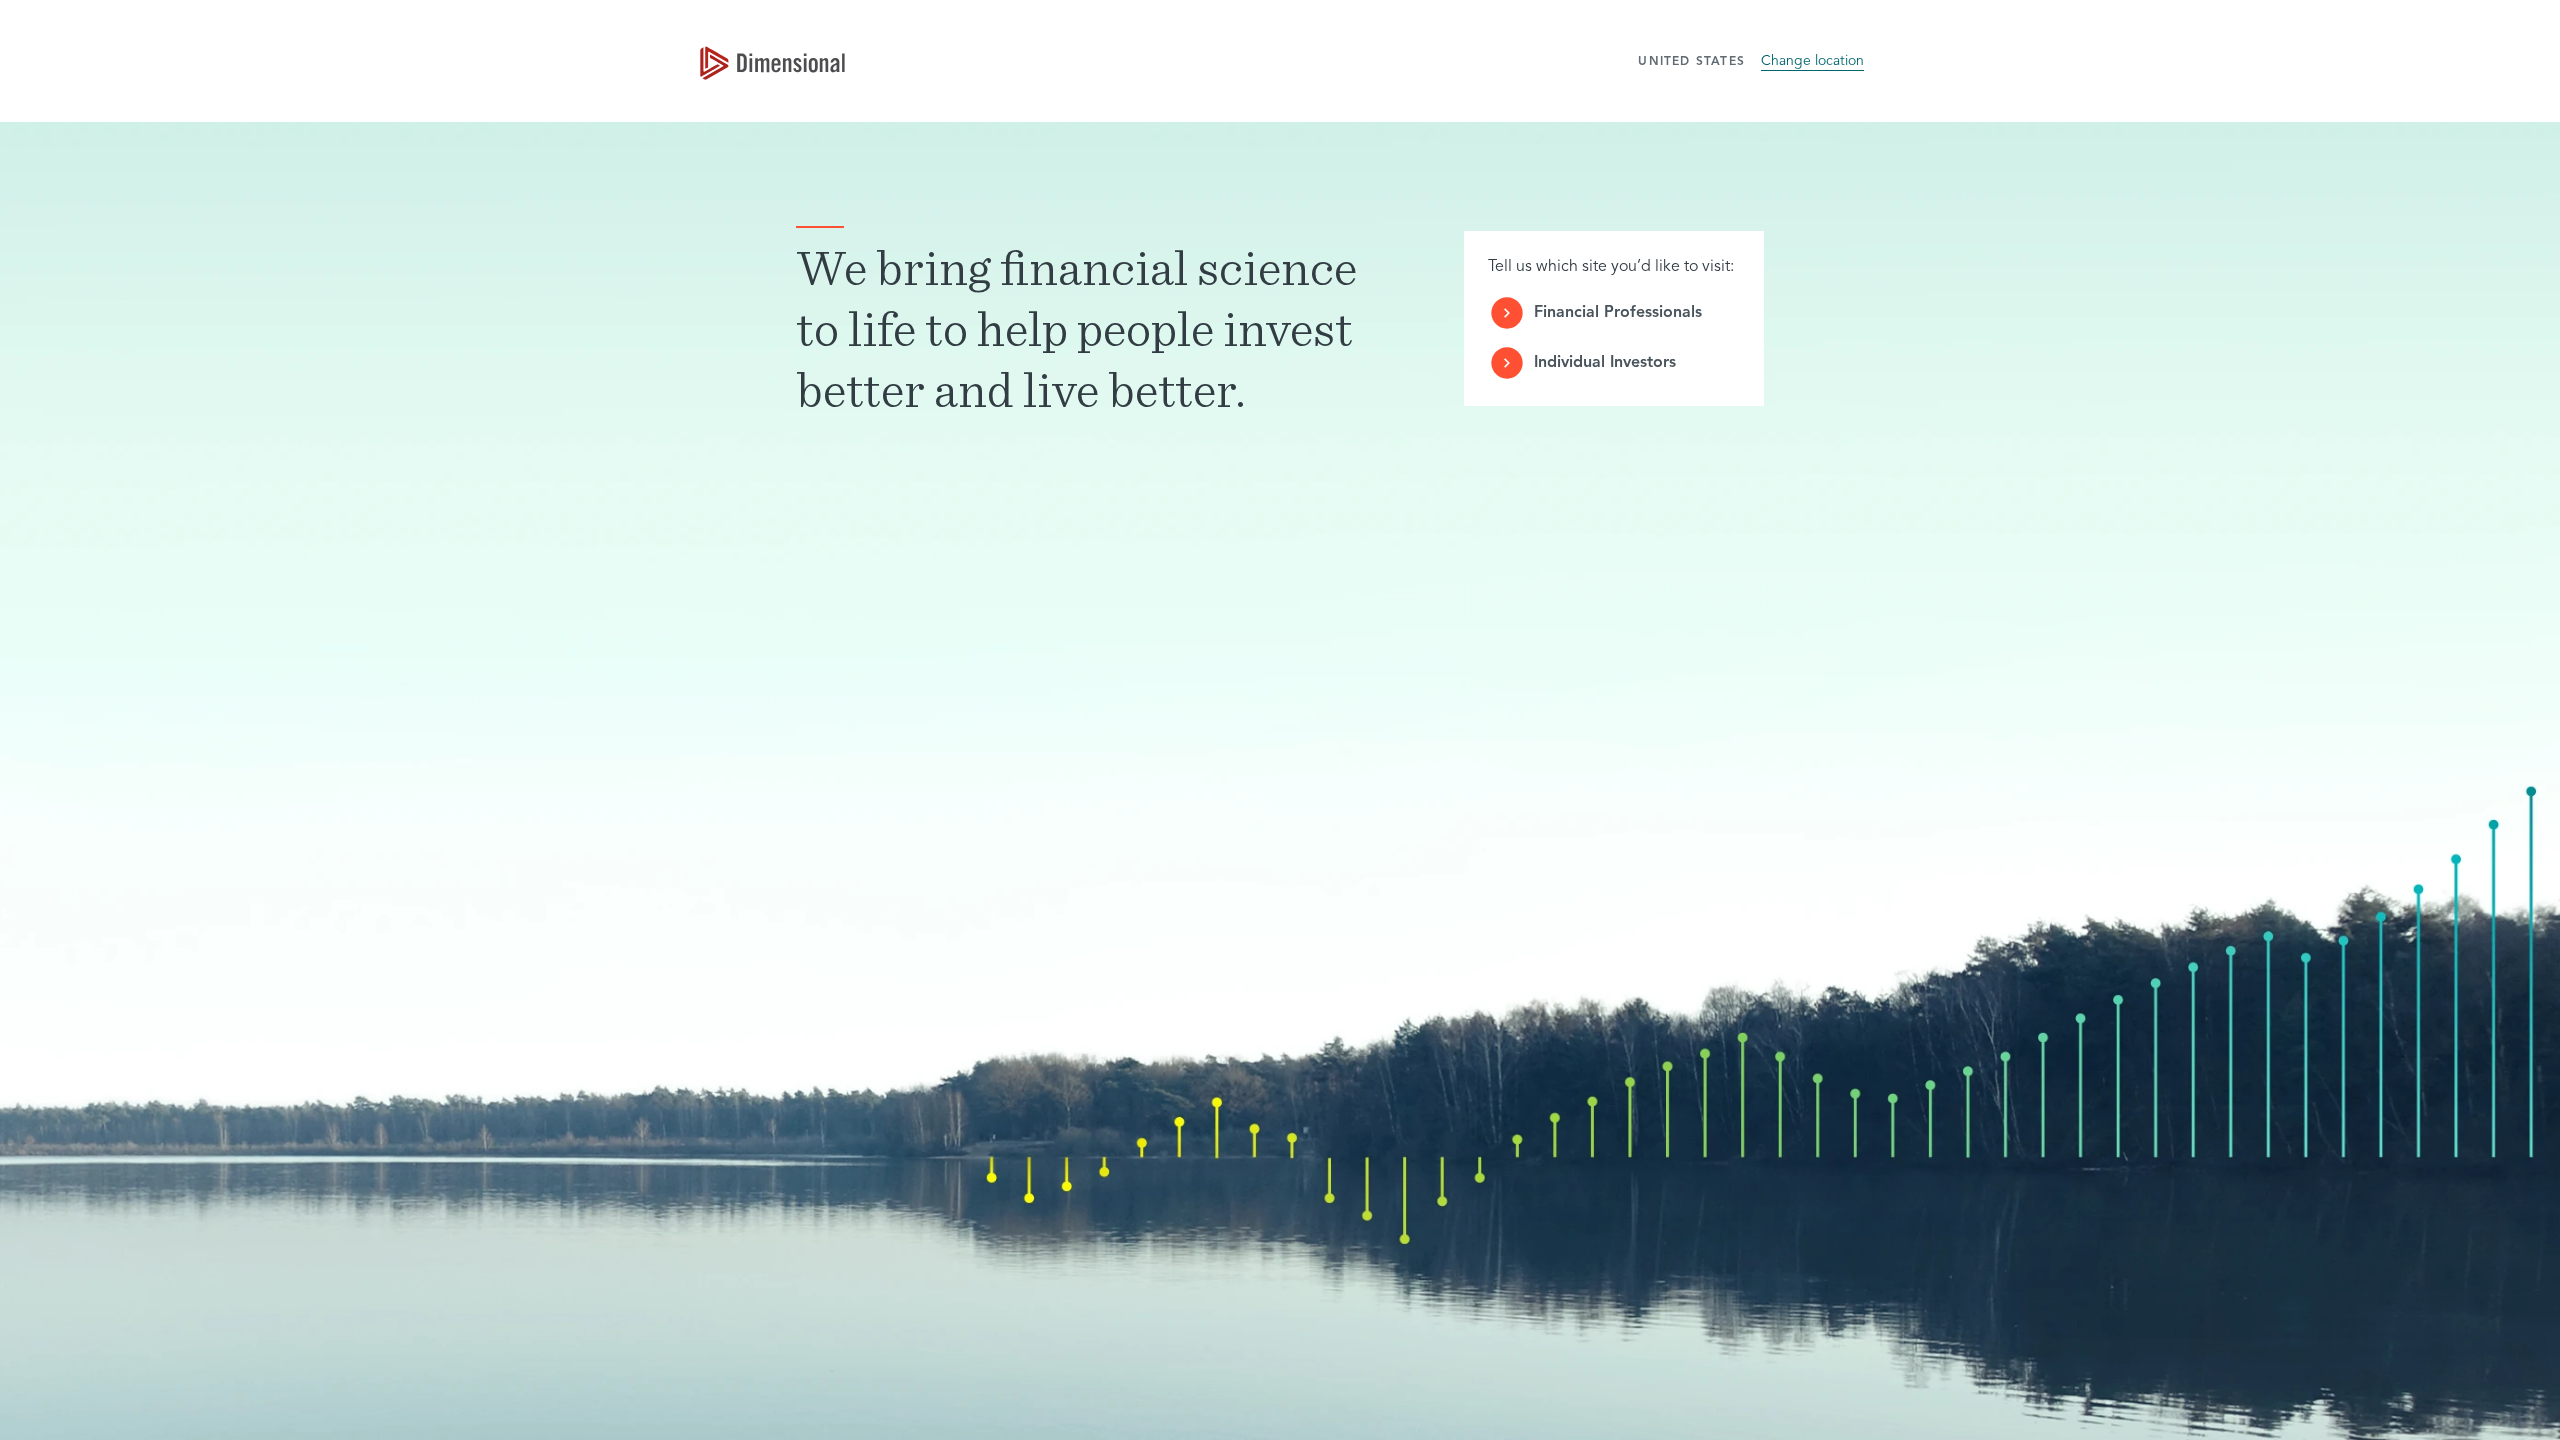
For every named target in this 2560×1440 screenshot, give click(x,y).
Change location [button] (1812, 61)
